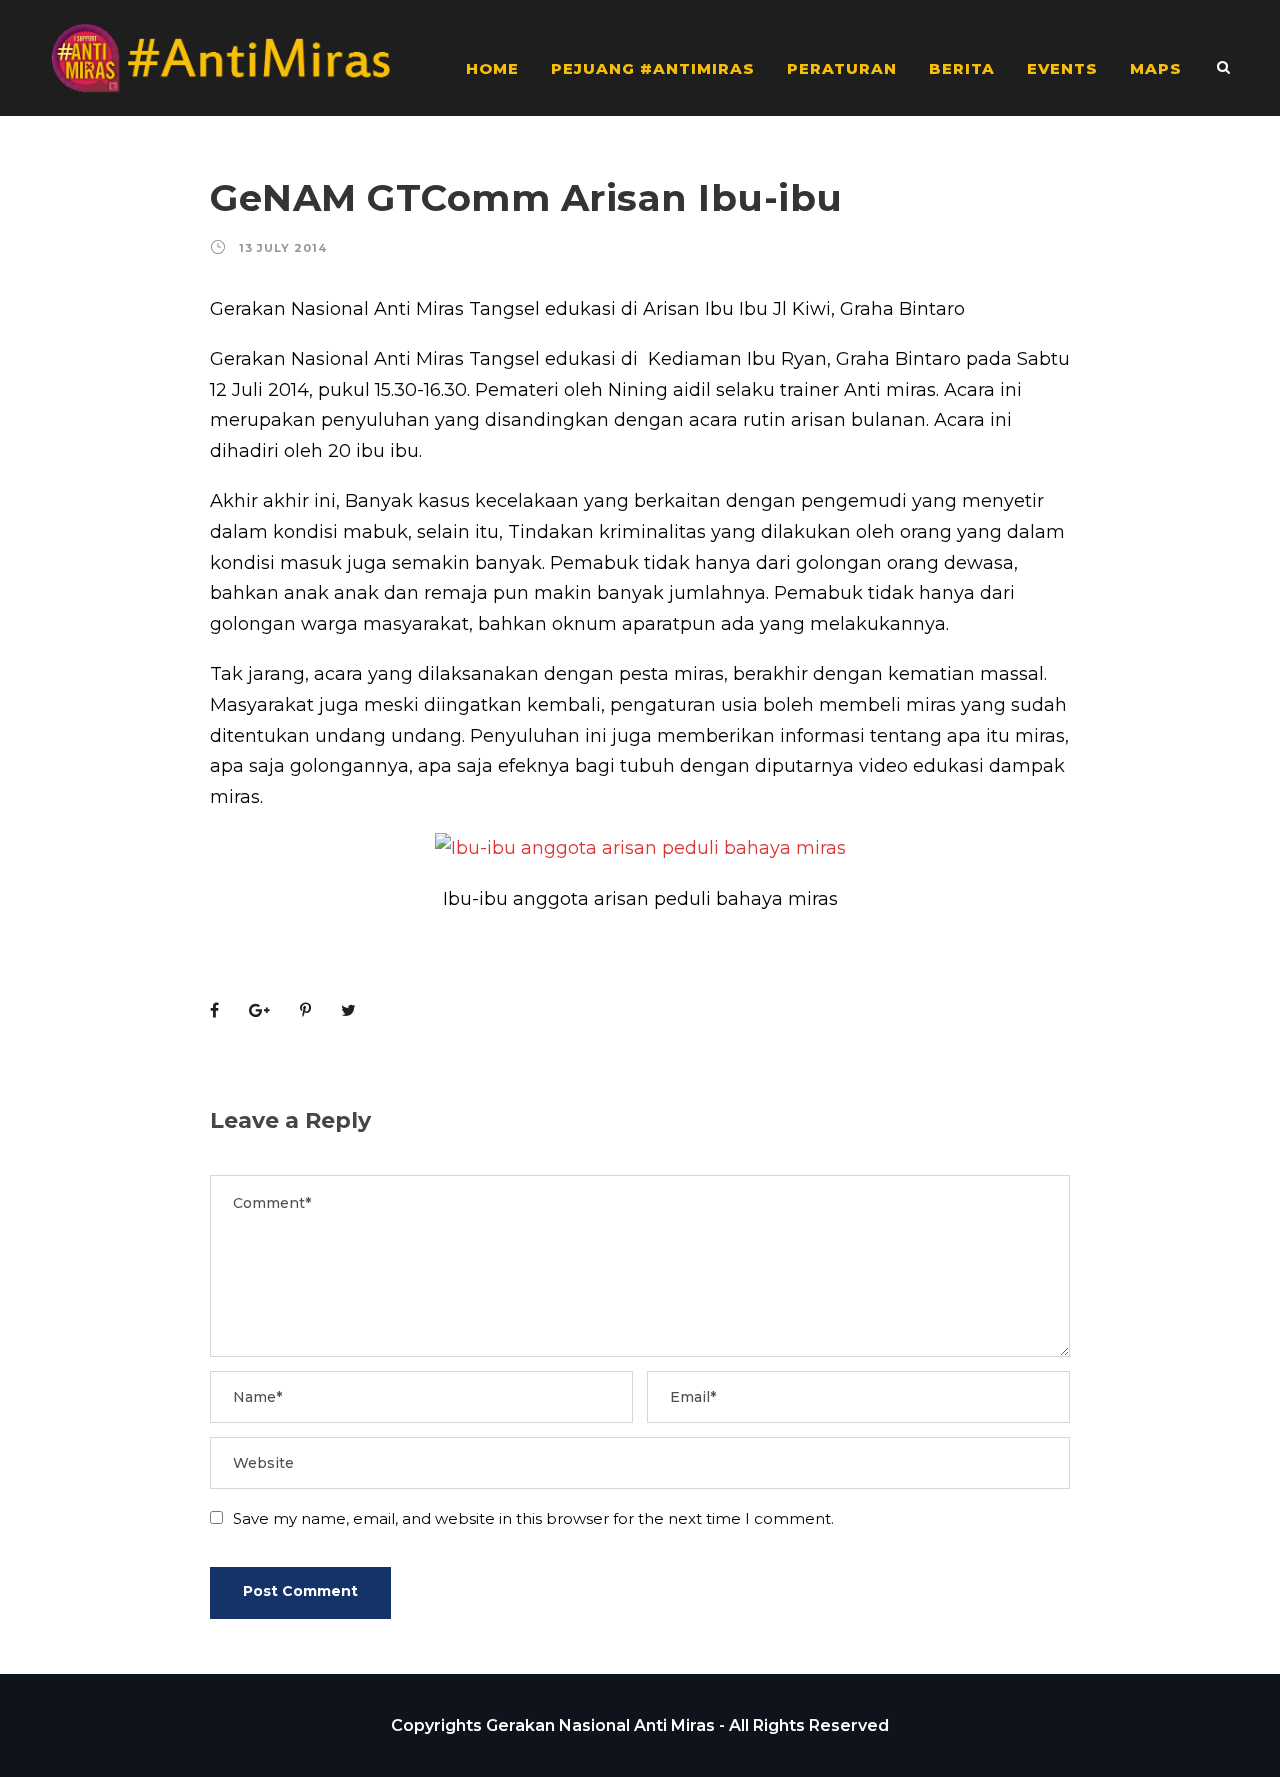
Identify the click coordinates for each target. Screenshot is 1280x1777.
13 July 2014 (283, 248)
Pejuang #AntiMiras (653, 68)
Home (492, 68)
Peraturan (842, 68)
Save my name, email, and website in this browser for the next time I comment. (533, 1518)
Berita (962, 68)
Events (1062, 68)
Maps (1156, 68)
